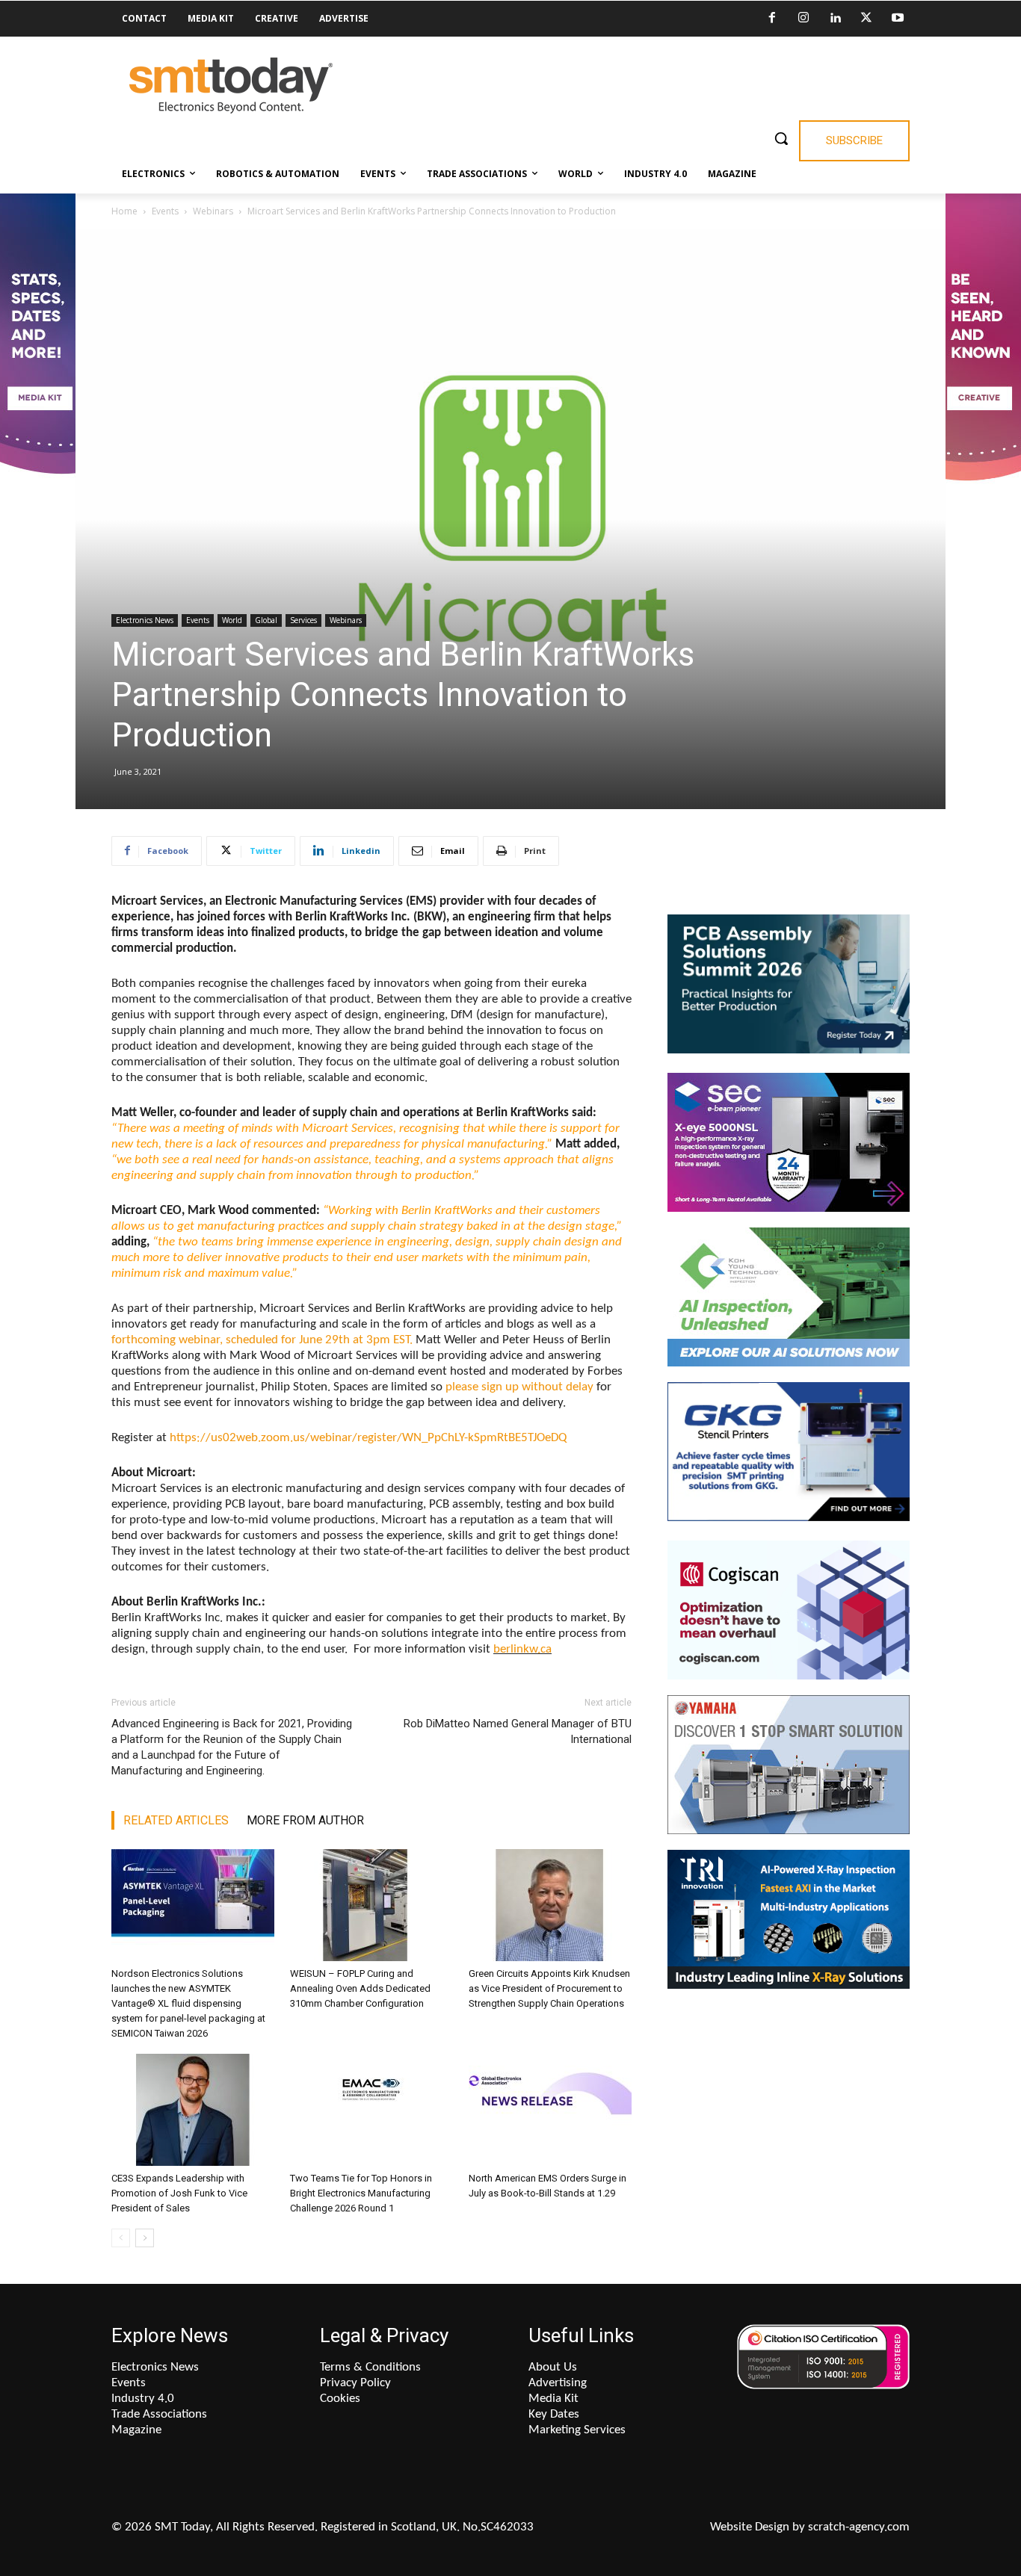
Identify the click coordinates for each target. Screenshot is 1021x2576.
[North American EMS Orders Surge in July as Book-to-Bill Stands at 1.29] (550, 2110)
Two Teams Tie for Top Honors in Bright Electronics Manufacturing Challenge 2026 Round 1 (361, 2193)
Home (124, 211)
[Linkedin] (835, 19)
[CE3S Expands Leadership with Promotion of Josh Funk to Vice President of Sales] (193, 2110)
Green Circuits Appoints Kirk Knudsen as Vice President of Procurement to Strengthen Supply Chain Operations (549, 1988)
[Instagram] (803, 19)
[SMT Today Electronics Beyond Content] (231, 86)
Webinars (213, 211)
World (232, 620)
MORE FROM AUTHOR (305, 1820)
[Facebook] (772, 19)
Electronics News (145, 620)
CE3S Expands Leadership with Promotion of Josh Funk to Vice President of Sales (179, 2193)
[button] (781, 138)
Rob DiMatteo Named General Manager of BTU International (518, 1731)
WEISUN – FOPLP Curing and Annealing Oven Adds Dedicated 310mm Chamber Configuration (360, 1988)
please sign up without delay (519, 1387)
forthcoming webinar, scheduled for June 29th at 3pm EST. (262, 1340)
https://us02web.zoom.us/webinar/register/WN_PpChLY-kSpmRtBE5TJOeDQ (368, 1438)
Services (303, 620)
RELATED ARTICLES (176, 1820)
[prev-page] (121, 2238)
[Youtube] (898, 19)
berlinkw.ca (522, 1649)
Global (266, 620)
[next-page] (145, 2238)
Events (165, 211)
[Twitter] (866, 19)
